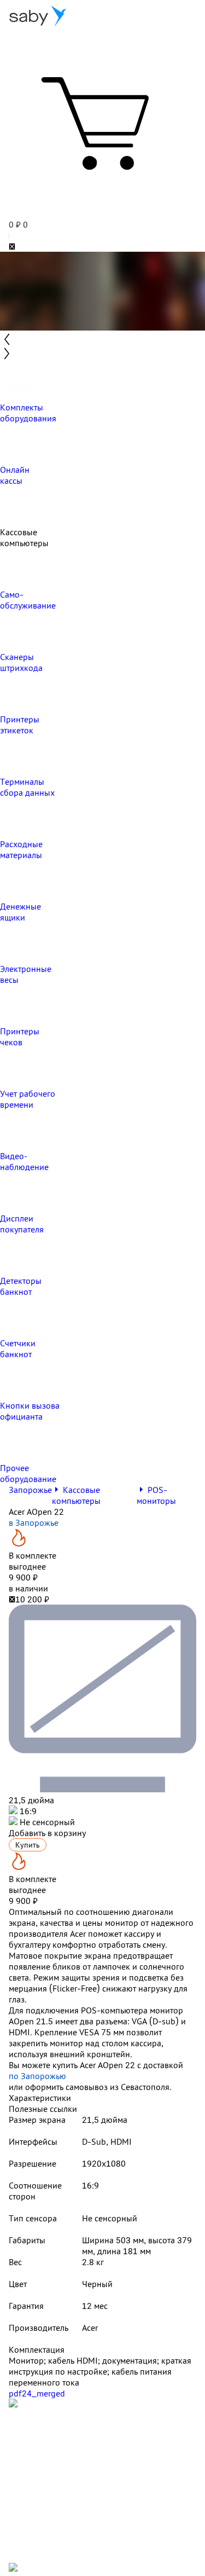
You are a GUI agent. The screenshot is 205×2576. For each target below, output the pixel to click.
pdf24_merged (37, 2393)
